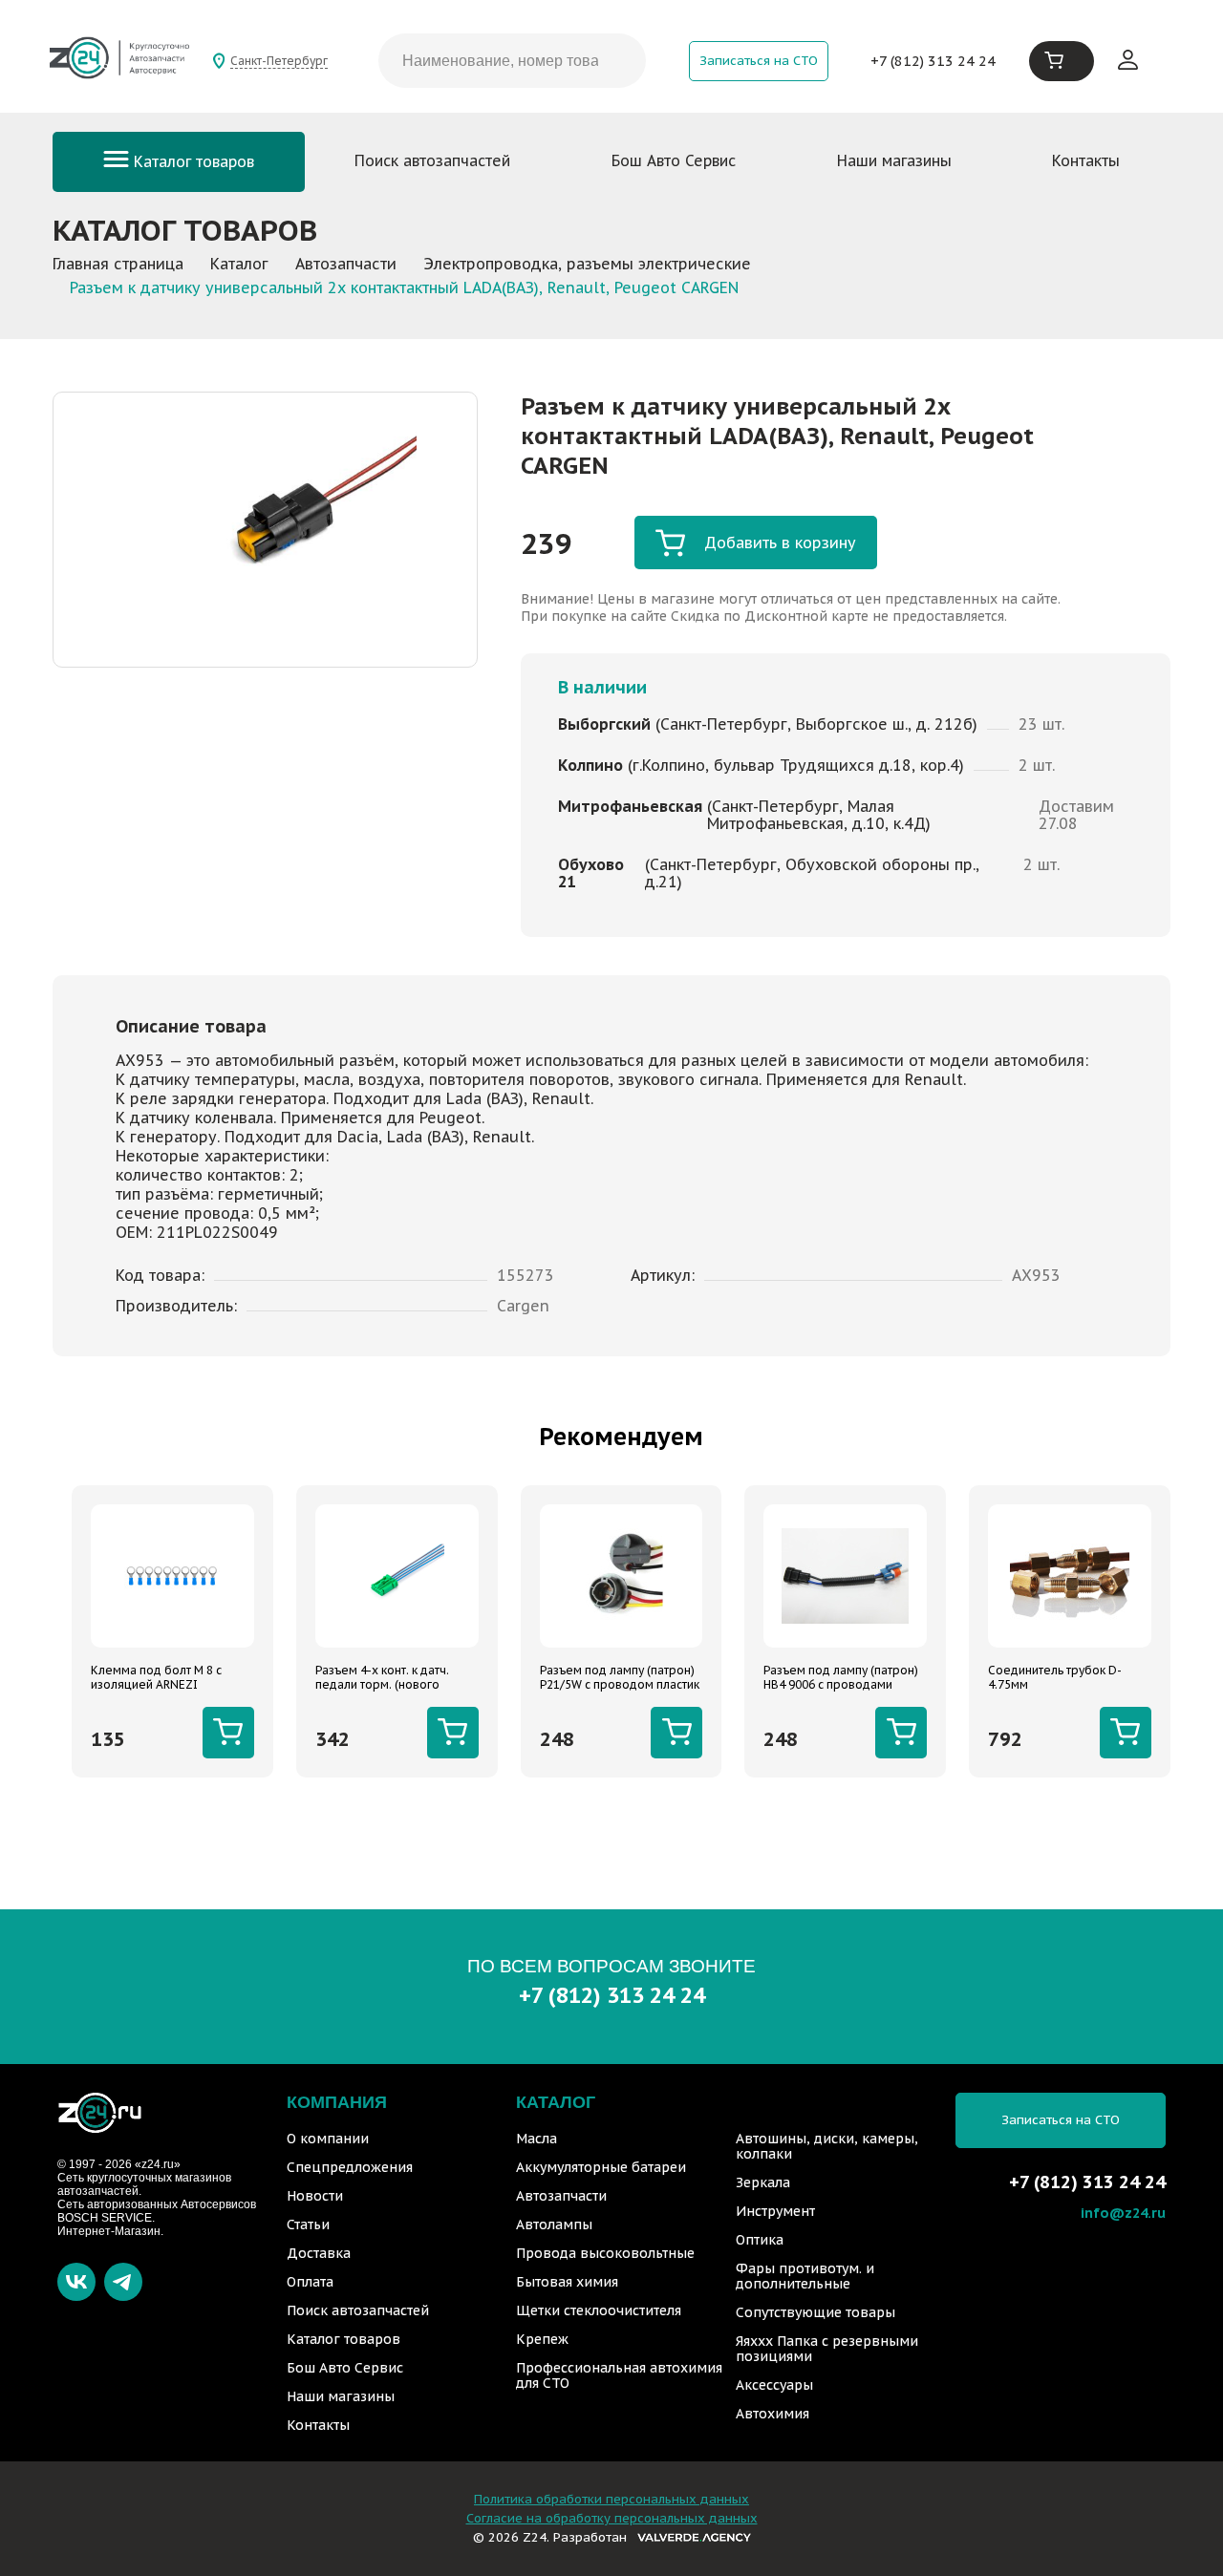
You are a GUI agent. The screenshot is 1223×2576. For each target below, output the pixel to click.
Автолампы (554, 2225)
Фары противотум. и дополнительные (805, 2276)
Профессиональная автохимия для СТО (619, 2375)
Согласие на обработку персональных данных (612, 2518)
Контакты (1086, 160)
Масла (536, 2139)
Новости (315, 2196)
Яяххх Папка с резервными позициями (827, 2349)
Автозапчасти (561, 2196)
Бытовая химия (567, 2282)
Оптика (760, 2240)
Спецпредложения (350, 2167)
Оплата (310, 2282)
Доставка (319, 2253)
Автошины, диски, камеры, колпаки (827, 2146)
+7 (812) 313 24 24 (933, 61)
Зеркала (763, 2182)
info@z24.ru (1123, 2213)
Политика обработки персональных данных (611, 2499)
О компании (328, 2139)
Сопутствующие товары (815, 2312)
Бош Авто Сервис (674, 160)
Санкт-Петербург (279, 61)
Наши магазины (894, 160)
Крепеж (542, 2339)
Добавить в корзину (780, 543)
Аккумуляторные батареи (601, 2167)
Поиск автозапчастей (432, 160)
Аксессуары (774, 2385)
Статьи (308, 2225)
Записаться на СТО (759, 61)
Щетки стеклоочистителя (599, 2310)
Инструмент (775, 2211)
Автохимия (772, 2414)
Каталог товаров (192, 161)
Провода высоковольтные (605, 2253)
